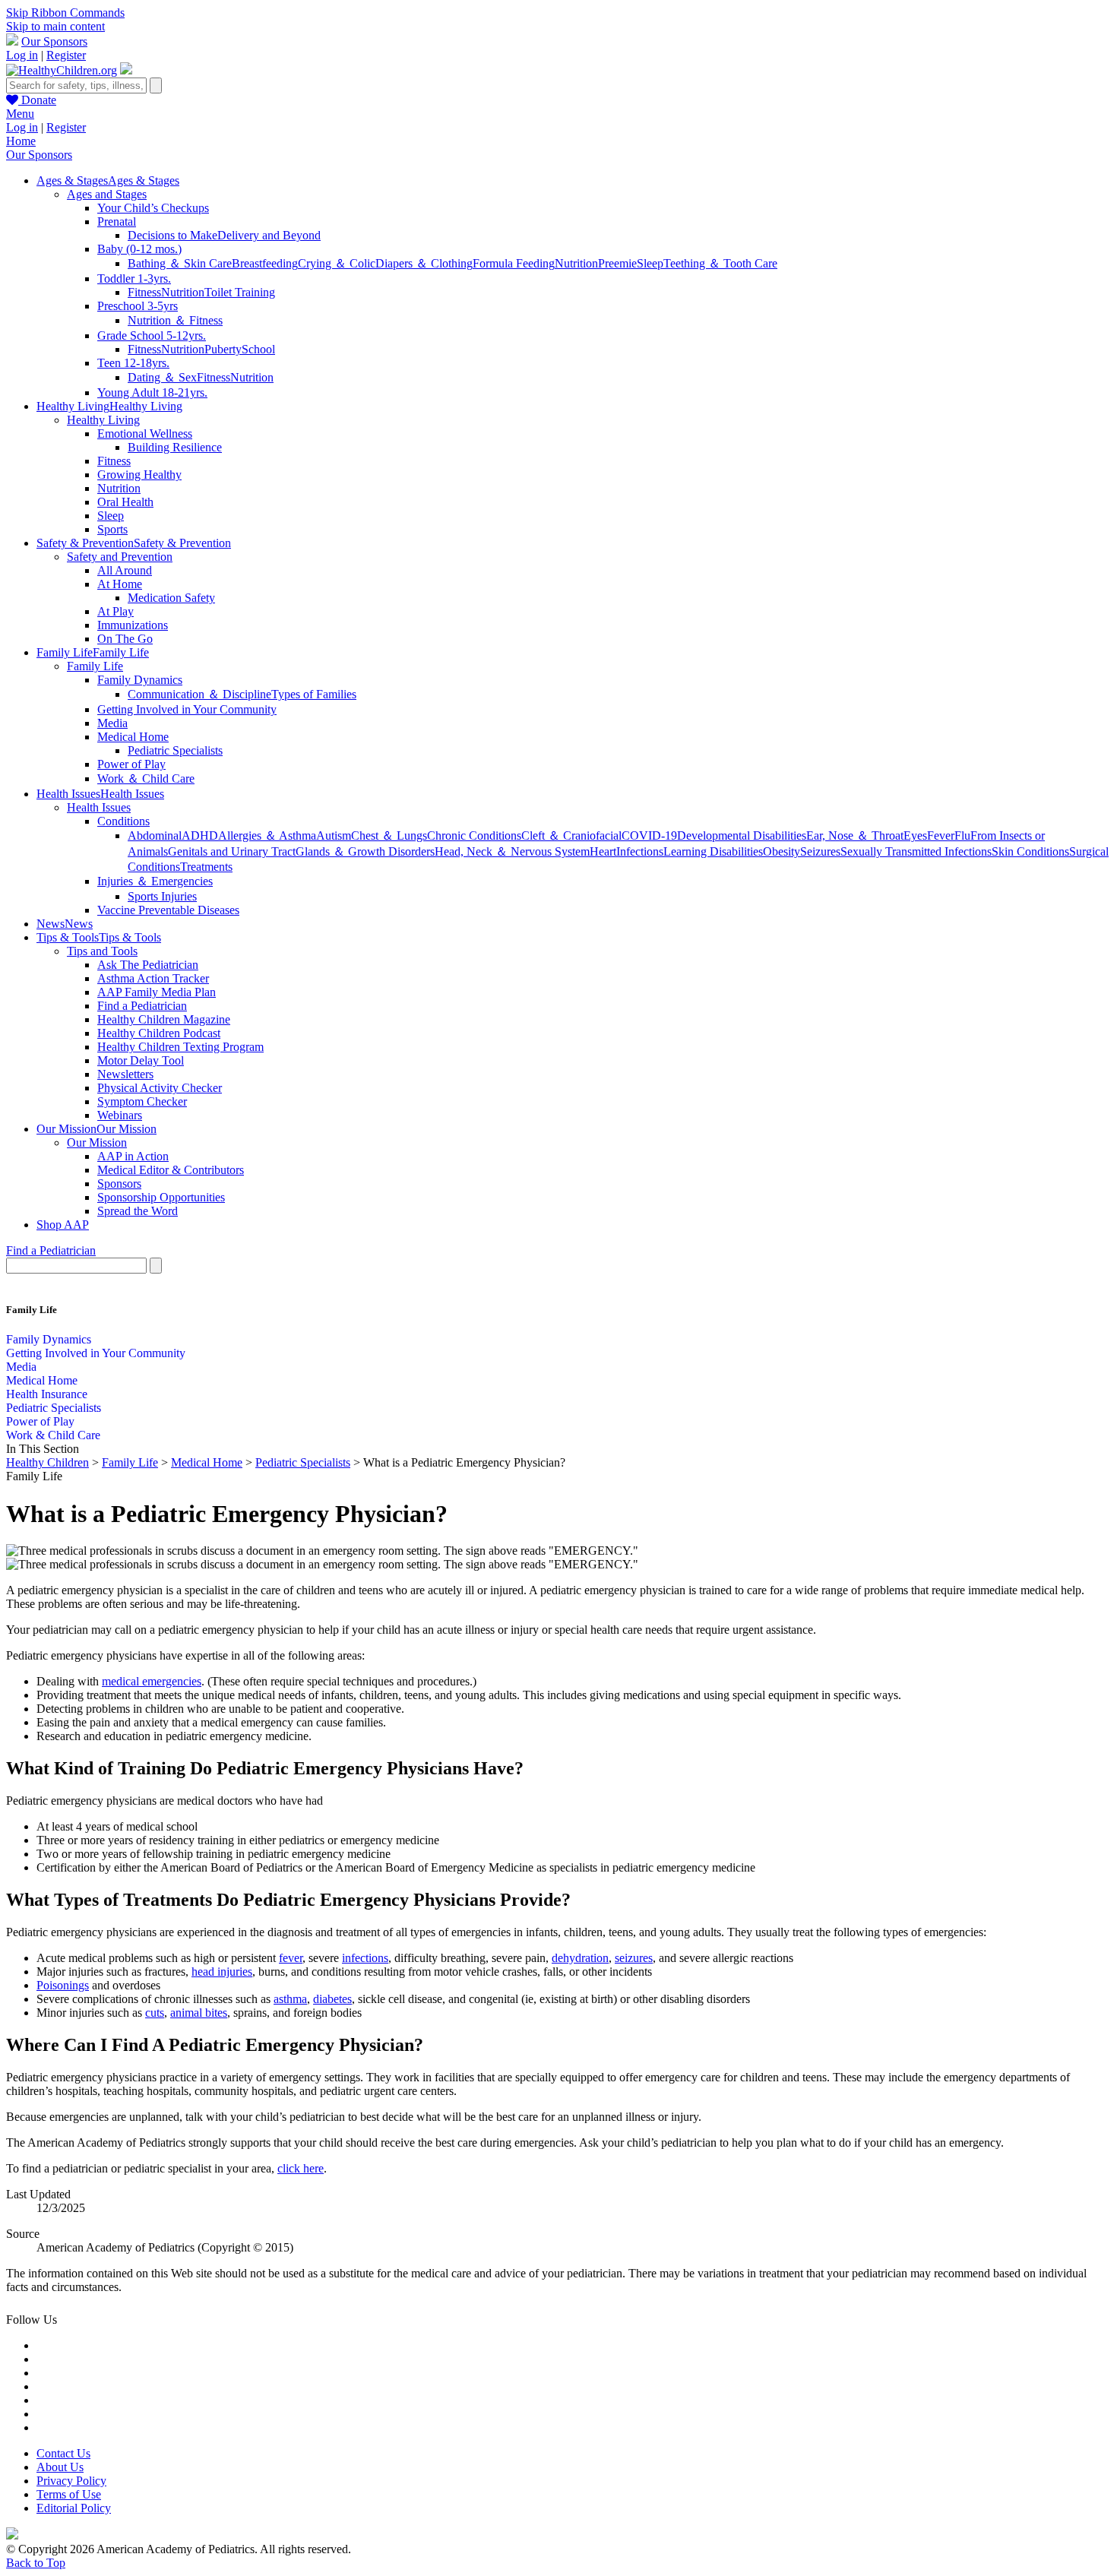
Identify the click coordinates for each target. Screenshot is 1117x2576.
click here (301, 2168)
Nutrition (576, 263)
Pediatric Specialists (175, 750)
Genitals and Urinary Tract (232, 851)
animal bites (199, 2013)
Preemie (617, 263)
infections (365, 1958)
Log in (22, 55)
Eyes (915, 835)
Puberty (223, 349)
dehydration (580, 1958)
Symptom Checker (142, 1101)
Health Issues (99, 807)
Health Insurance (47, 1394)
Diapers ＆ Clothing (424, 263)
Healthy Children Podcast (159, 1033)
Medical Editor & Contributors (171, 1170)
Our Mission (97, 1142)
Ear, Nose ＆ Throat (855, 835)
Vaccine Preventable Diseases (168, 910)
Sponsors (119, 1184)
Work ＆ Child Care (146, 778)
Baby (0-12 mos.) (139, 249)
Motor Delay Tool (141, 1060)
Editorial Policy (74, 2508)
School (258, 349)
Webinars (120, 1115)
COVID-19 (649, 835)
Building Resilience (175, 447)
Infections (640, 851)
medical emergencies (152, 1681)
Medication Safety (171, 598)
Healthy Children (47, 1462)
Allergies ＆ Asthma (267, 835)
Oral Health (125, 502)
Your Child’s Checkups (153, 208)
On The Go (125, 639)
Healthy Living (103, 420)
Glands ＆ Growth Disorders (365, 851)
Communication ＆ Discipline (199, 694)
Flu (962, 835)
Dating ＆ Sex (162, 377)
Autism (334, 835)
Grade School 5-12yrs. (152, 335)
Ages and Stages (107, 194)
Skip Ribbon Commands (65, 13)
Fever (941, 835)
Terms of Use (69, 2494)
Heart (603, 851)
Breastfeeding (265, 263)
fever (291, 1958)
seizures (634, 1958)
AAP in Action (133, 1156)
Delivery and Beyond (269, 235)
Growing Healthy (139, 475)
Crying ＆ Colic (337, 263)
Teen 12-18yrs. (133, 363)
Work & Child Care (53, 1435)
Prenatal (117, 222)
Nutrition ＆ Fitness (175, 320)
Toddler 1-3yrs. (134, 278)
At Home (120, 584)
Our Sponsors (54, 41)
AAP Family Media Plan (157, 992)
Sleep (650, 263)
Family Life (95, 666)
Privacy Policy (71, 2481)
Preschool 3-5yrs (138, 306)
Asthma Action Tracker (153, 978)
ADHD (200, 835)
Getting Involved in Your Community (187, 709)
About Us (60, 2467)
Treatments (206, 867)
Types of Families (314, 694)
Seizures (820, 851)
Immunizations (133, 625)
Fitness (144, 292)
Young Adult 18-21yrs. (152, 392)
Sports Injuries (162, 896)
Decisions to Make (172, 235)
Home (21, 141)
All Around (125, 570)
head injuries (222, 1972)
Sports (112, 529)
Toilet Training (240, 292)
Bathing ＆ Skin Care (180, 263)
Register (66, 55)
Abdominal (155, 835)
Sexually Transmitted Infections (916, 851)
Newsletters (125, 1074)
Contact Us (63, 2453)
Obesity (782, 851)
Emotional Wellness (145, 434)
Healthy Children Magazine (164, 1019)
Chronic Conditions (474, 835)
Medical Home (133, 737)
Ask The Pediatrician (148, 965)
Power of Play (131, 764)
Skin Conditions (1030, 851)
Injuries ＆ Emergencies (155, 881)
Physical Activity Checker (160, 1088)
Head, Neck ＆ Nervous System (512, 851)
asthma (290, 1999)
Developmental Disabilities (742, 835)
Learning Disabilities (713, 851)
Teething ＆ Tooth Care (720, 263)
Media (112, 723)
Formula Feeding (514, 263)
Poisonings (63, 1985)
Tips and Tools (102, 951)
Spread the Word (138, 1211)
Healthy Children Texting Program (180, 1047)
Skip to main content (55, 26)
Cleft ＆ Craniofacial (571, 835)
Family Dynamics (140, 680)
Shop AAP (63, 1225)
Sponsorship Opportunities (161, 1197)
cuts (155, 2013)
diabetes (332, 1999)
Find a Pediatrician (142, 1006)
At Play (115, 611)
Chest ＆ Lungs (389, 835)
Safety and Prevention (120, 557)
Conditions (123, 821)
